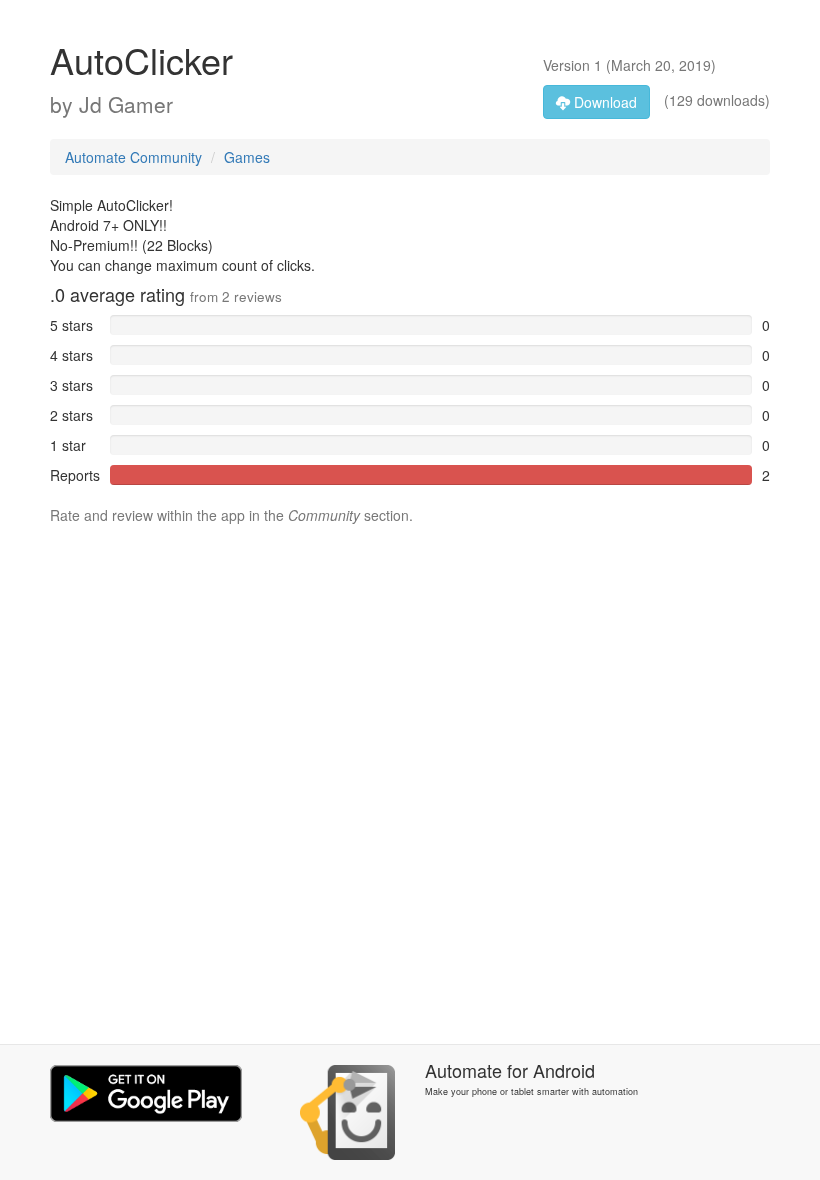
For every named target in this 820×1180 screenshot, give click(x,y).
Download (603, 102)
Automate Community (133, 157)
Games (247, 157)
